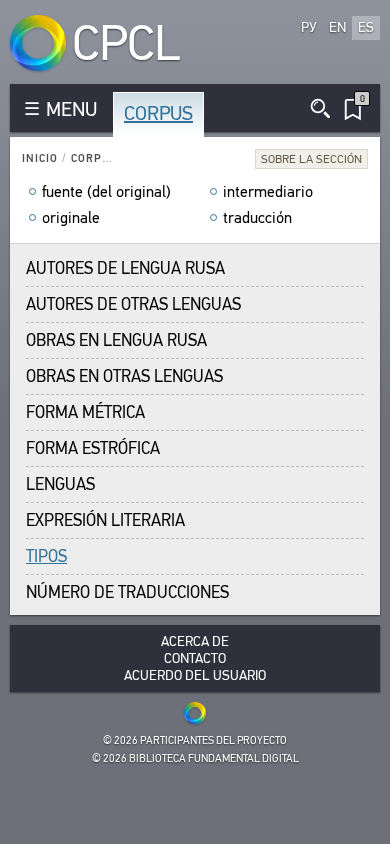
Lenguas (60, 484)
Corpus (158, 113)
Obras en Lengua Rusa (116, 340)
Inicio (40, 158)
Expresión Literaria (105, 520)
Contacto (195, 658)
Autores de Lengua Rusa (125, 268)
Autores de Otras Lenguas (133, 304)
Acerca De (195, 641)
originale (71, 218)
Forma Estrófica (93, 448)
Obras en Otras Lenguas (124, 376)
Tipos (46, 556)
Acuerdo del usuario (195, 675)
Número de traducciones (127, 592)
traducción (257, 218)
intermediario (268, 192)
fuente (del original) (106, 192)
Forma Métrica (85, 412)
